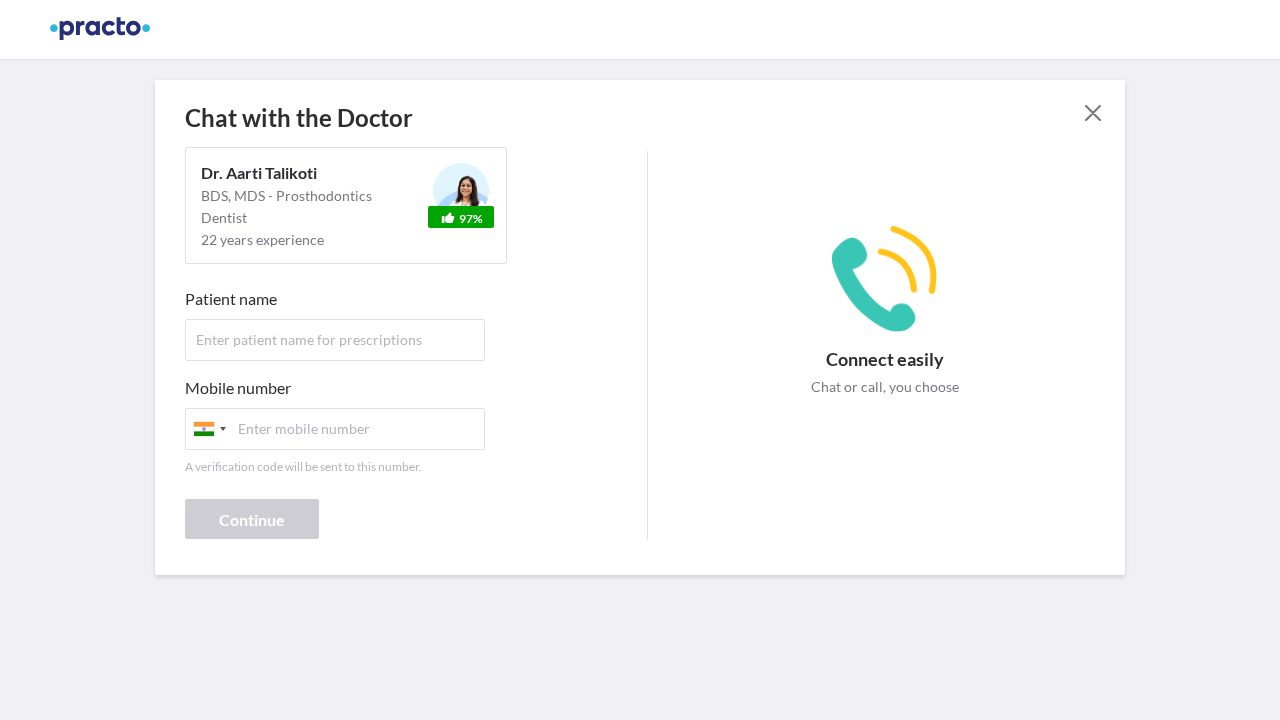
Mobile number (238, 387)
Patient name (231, 298)
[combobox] (209, 429)
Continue (252, 519)
